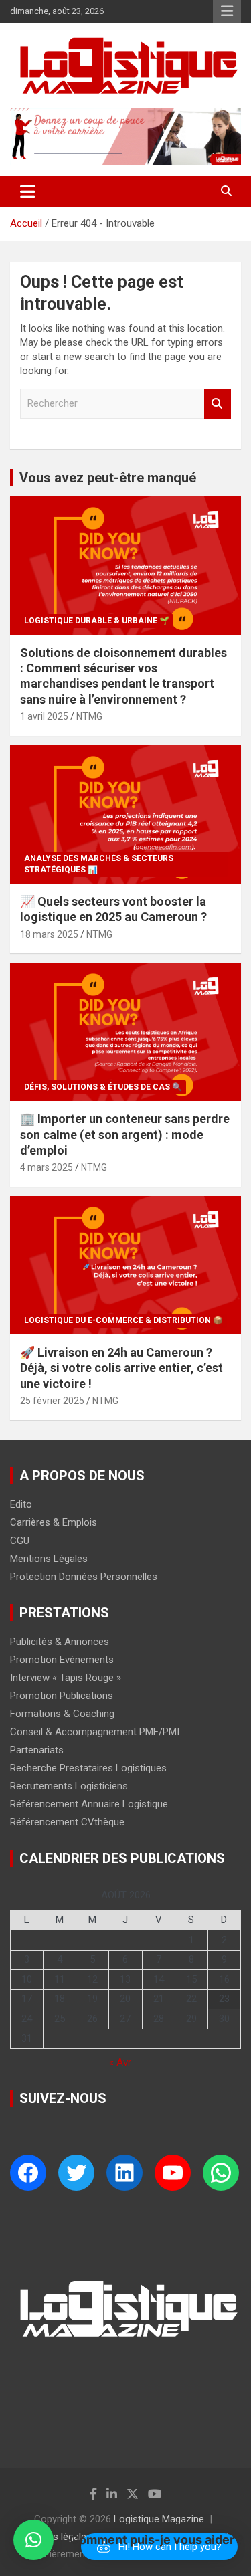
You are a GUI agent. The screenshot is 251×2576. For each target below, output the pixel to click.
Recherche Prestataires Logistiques (88, 1768)
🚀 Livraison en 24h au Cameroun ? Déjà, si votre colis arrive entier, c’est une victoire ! (121, 1368)
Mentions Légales (49, 1559)
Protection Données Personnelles (84, 1577)
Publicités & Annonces (60, 1642)
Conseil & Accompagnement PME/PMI (95, 1732)
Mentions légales (55, 2537)
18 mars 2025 (49, 934)
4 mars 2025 (47, 1167)
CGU (20, 1541)
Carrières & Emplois (54, 1522)
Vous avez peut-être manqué (108, 478)
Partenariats (37, 1750)
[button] (33, 2540)
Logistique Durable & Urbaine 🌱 (97, 621)
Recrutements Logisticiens (69, 1786)
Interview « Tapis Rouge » (66, 1678)
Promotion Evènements (62, 1660)
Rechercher (218, 404)
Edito (21, 1504)
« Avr (120, 2062)
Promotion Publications (62, 1696)
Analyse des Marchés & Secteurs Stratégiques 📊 (99, 864)
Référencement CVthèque (67, 1822)
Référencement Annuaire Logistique (89, 1804)
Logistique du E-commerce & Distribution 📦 (123, 1320)
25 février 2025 (52, 1401)
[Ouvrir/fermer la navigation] (28, 191)
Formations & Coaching (62, 1714)
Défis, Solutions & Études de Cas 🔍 (103, 1087)
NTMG (89, 716)
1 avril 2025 (44, 716)
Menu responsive (227, 11)
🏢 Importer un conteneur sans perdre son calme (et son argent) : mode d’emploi (125, 1134)
